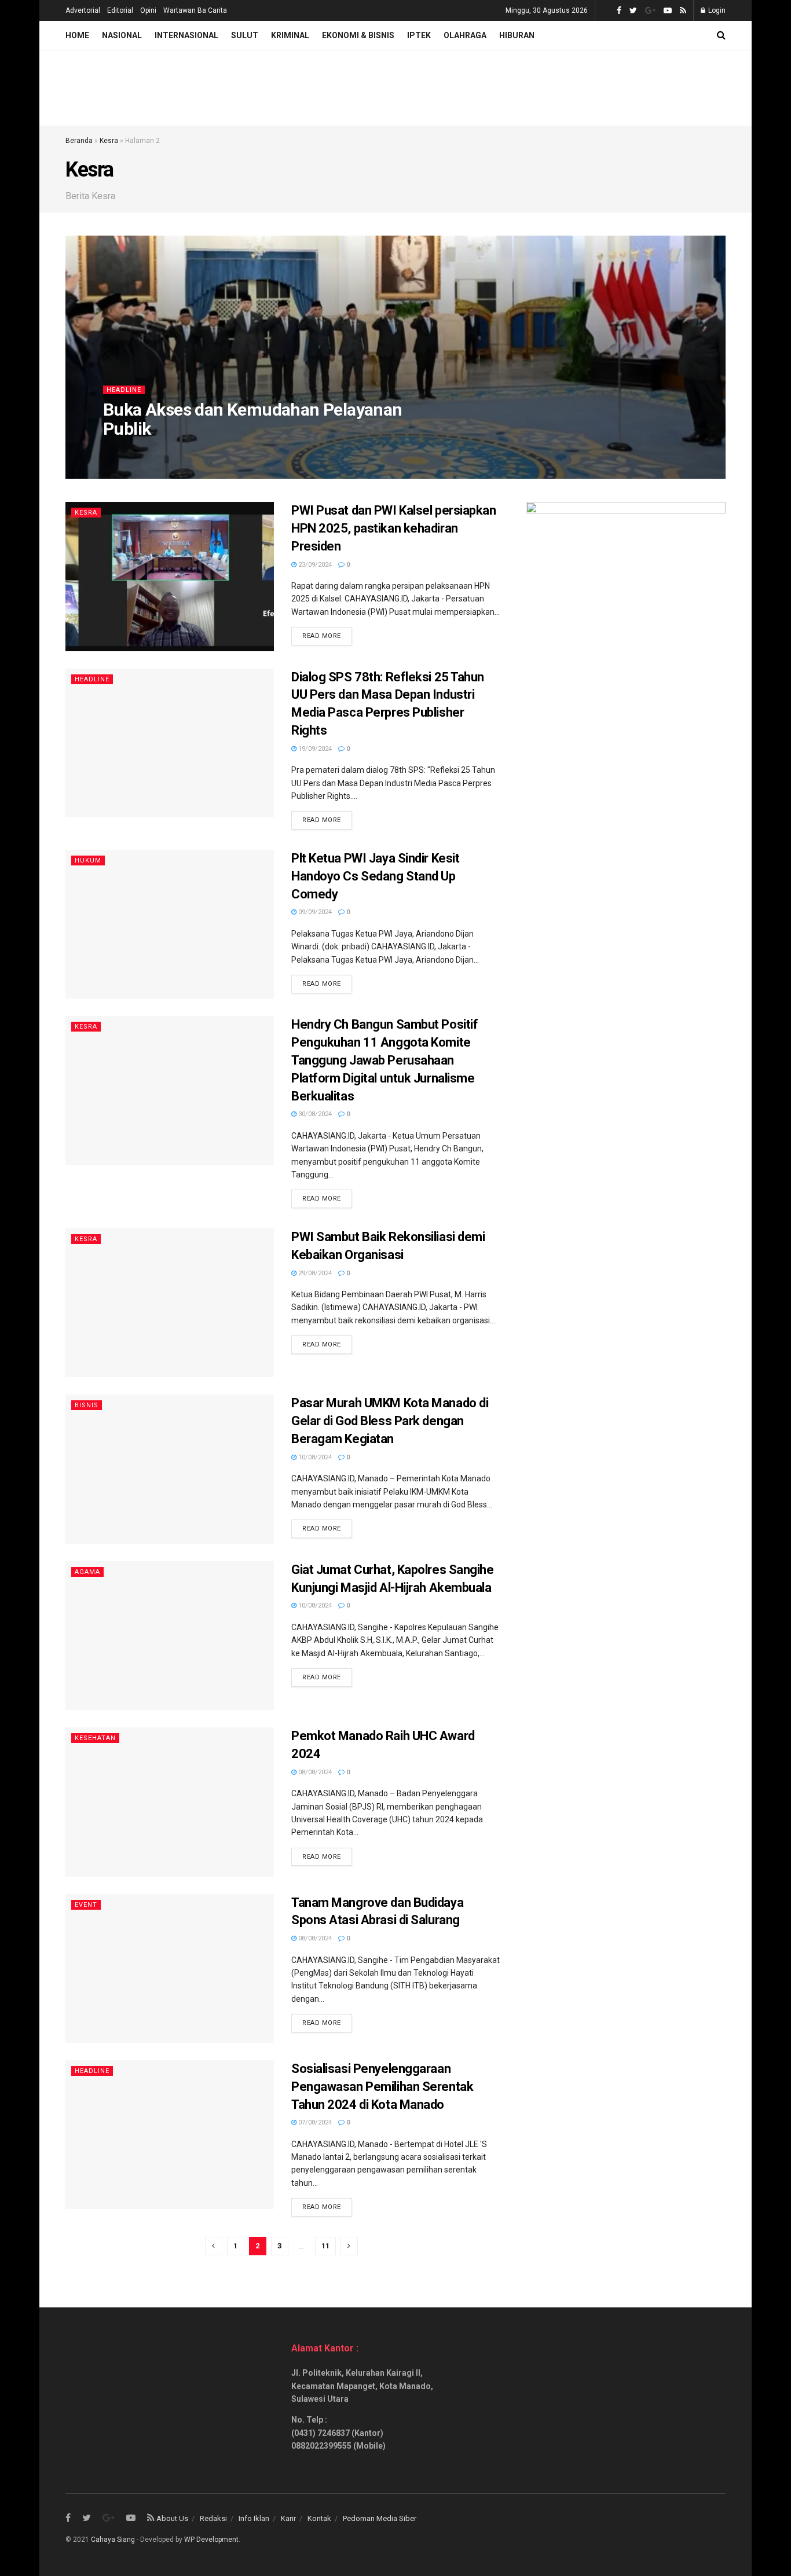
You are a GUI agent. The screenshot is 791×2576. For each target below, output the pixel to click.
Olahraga (465, 35)
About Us (172, 2518)
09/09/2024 (314, 912)
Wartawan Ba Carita (195, 10)
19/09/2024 (314, 749)
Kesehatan (95, 1738)
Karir (288, 2518)
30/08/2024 (314, 1114)
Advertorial (83, 10)
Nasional (122, 35)
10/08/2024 (314, 1457)
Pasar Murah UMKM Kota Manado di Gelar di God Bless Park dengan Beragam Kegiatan (390, 1421)
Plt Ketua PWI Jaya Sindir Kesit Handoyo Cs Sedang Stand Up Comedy (375, 876)
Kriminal (290, 35)
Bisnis (87, 1405)
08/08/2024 (314, 1772)
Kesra (109, 141)
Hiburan (517, 35)
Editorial (120, 10)
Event (86, 1905)
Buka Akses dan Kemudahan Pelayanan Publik (253, 419)
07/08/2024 (314, 2122)
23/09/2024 (314, 565)
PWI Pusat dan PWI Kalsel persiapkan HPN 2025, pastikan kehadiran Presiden (394, 528)
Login (716, 10)
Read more (322, 636)
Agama (87, 1572)
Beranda (79, 141)
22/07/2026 (126, 452)
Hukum (88, 860)
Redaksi (213, 2518)
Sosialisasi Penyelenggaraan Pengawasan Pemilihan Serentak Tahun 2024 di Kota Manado (382, 2087)
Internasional (186, 35)
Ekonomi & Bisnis (358, 35)
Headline (124, 390)
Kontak (319, 2518)
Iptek (419, 35)
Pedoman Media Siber (380, 2518)
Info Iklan (254, 2518)
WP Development (211, 2540)
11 (325, 2246)
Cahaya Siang (113, 2540)
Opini (148, 10)
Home (77, 35)
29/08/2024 (314, 1273)
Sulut (245, 35)
